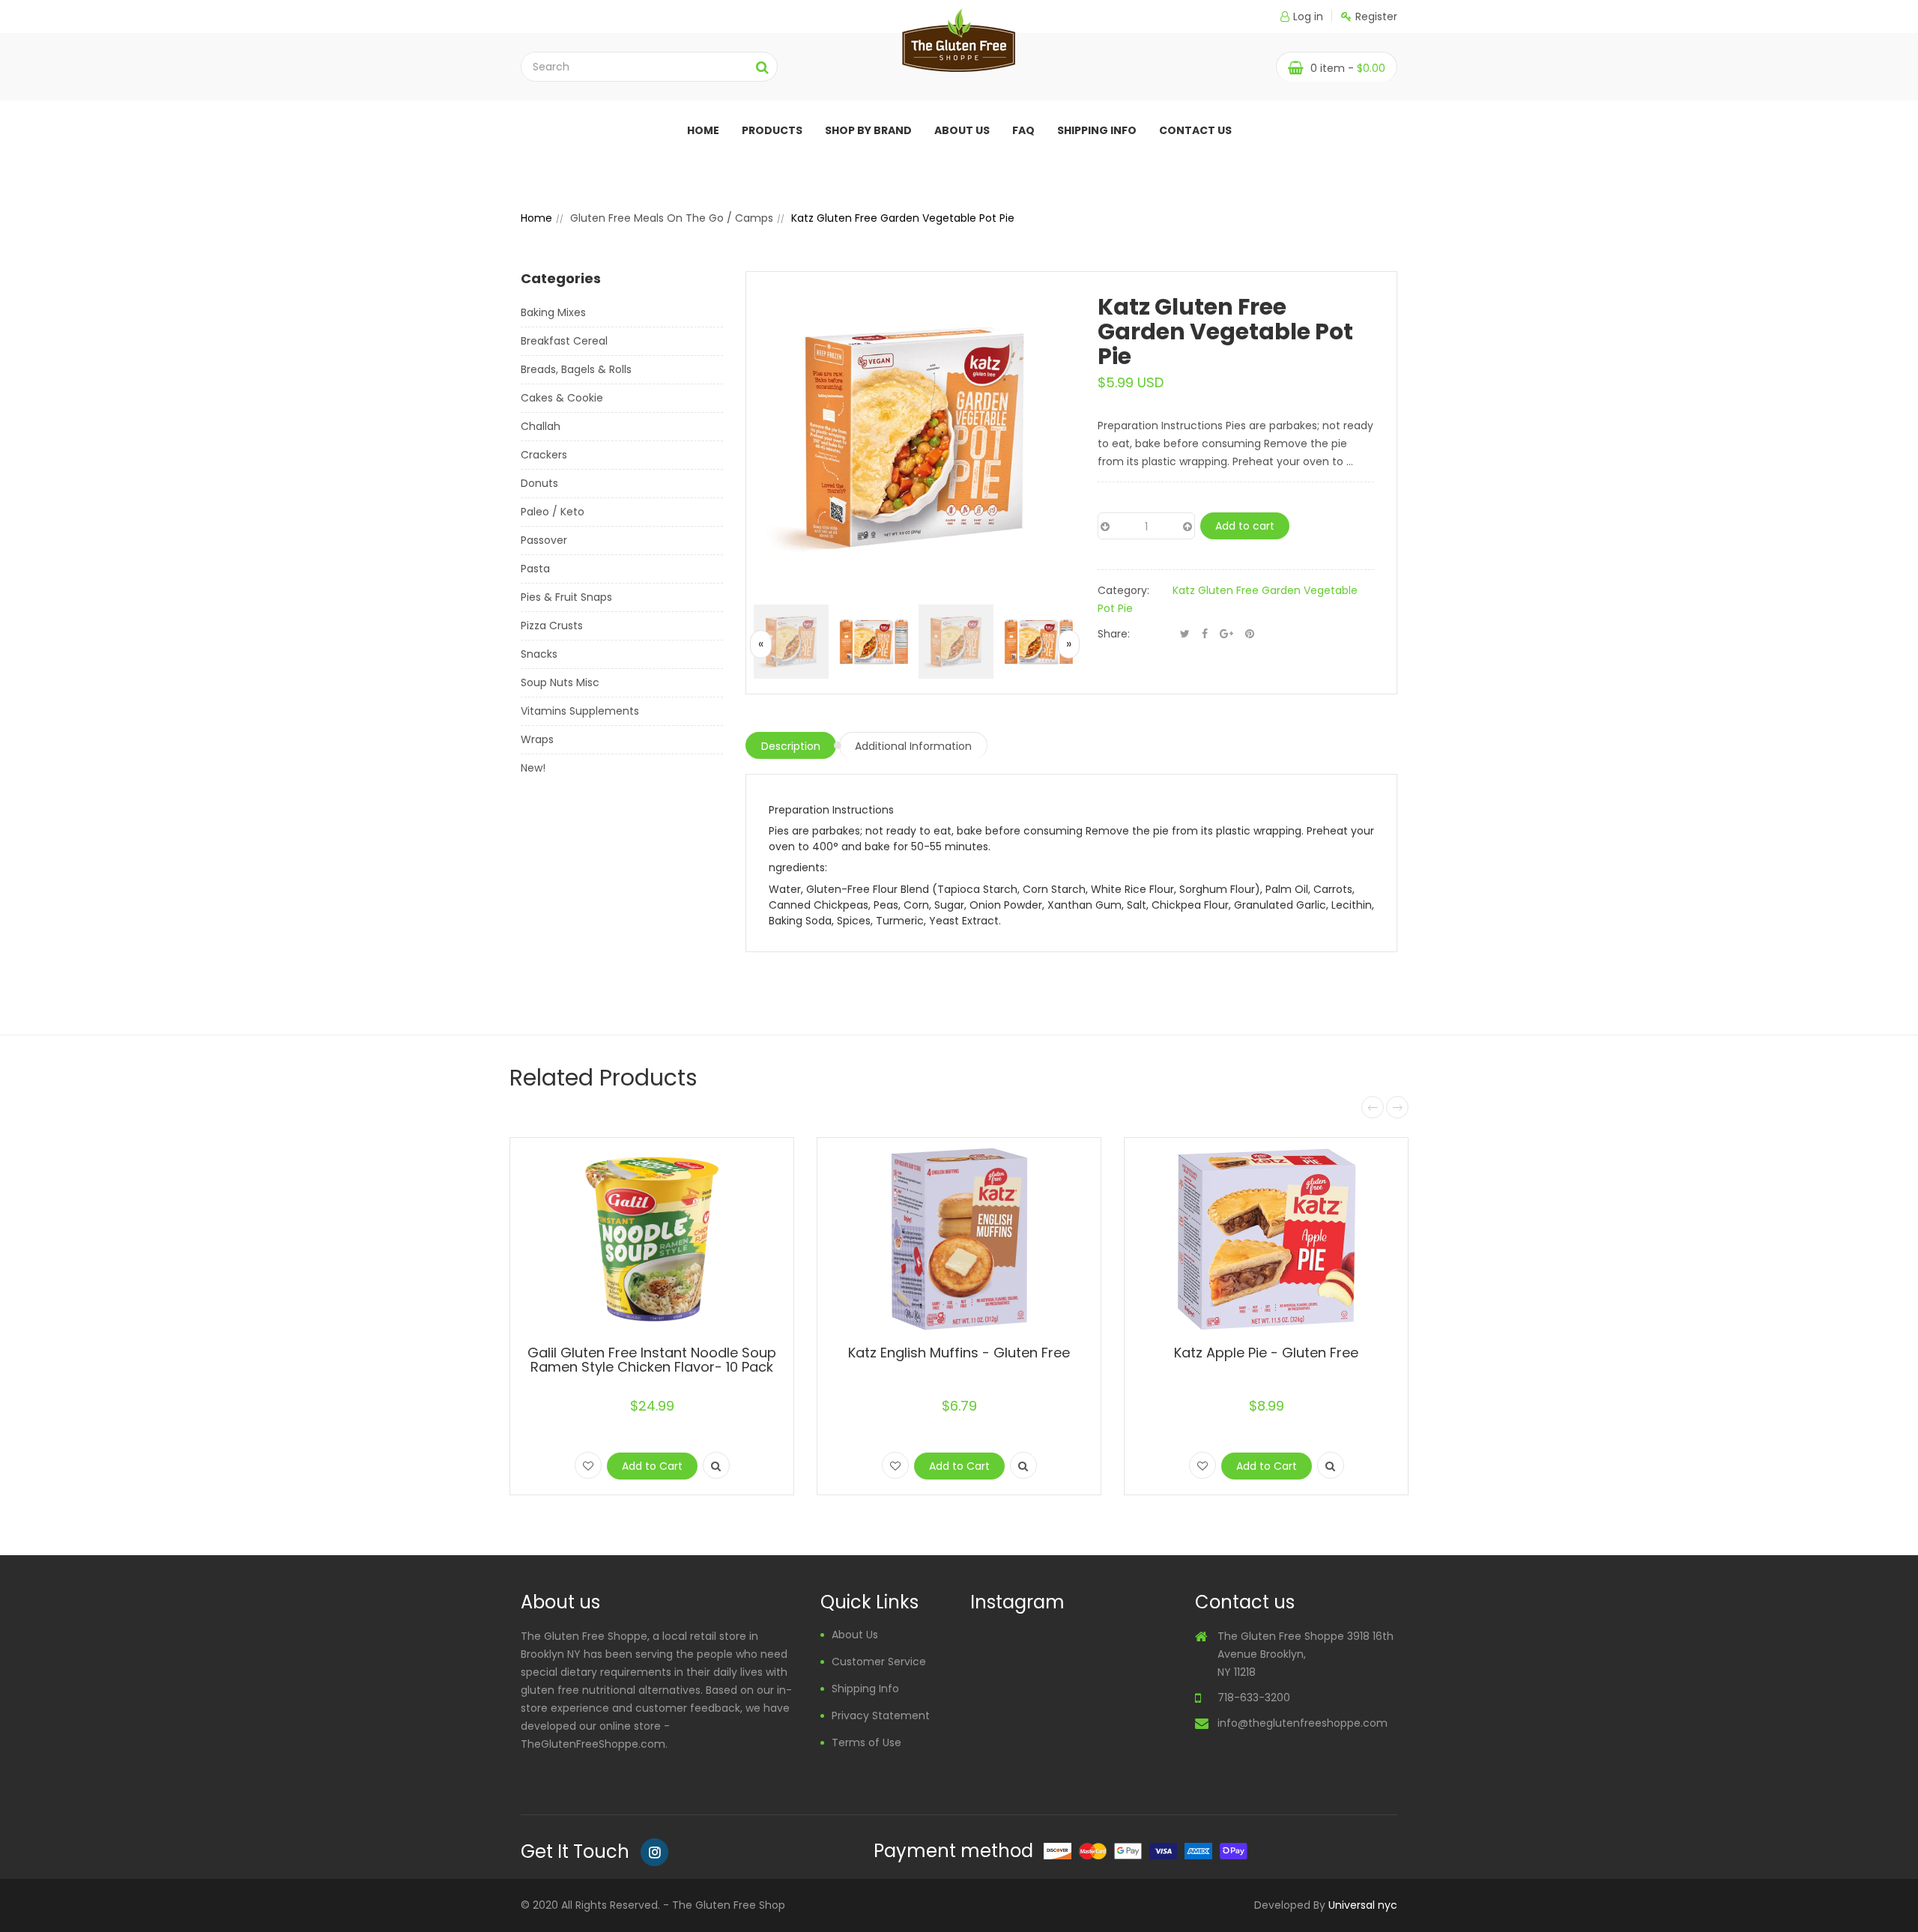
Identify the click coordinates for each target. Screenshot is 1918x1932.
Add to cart (1245, 526)
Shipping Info (1097, 130)
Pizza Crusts (552, 626)
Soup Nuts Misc (560, 682)
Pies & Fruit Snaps (566, 597)
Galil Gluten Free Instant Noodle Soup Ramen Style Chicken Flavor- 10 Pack (652, 1360)
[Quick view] (716, 1465)
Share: (1114, 634)
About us (962, 130)
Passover (544, 540)
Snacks (539, 654)
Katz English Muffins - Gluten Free (959, 1353)
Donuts (539, 483)
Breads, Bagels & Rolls (576, 369)
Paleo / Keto (553, 512)
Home (703, 130)
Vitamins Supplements (580, 711)
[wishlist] (588, 1465)
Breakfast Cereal (564, 341)
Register (1376, 16)
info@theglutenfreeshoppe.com (1303, 1723)
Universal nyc (1363, 1905)
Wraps (537, 739)
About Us (855, 1635)
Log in (1308, 16)
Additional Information (913, 746)
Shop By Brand (868, 130)
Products (772, 130)
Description (791, 746)
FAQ (1023, 130)
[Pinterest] (1250, 634)
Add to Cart (652, 1466)
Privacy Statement (881, 1716)
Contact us (1195, 130)
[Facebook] (1205, 634)
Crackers (544, 455)
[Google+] (1226, 634)
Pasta (535, 569)
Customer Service (879, 1662)
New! (533, 768)
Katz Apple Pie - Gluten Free (1266, 1353)
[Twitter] (1185, 634)
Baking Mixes (553, 312)
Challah (541, 426)
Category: (1123, 590)
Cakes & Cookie (562, 398)
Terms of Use (866, 1742)
